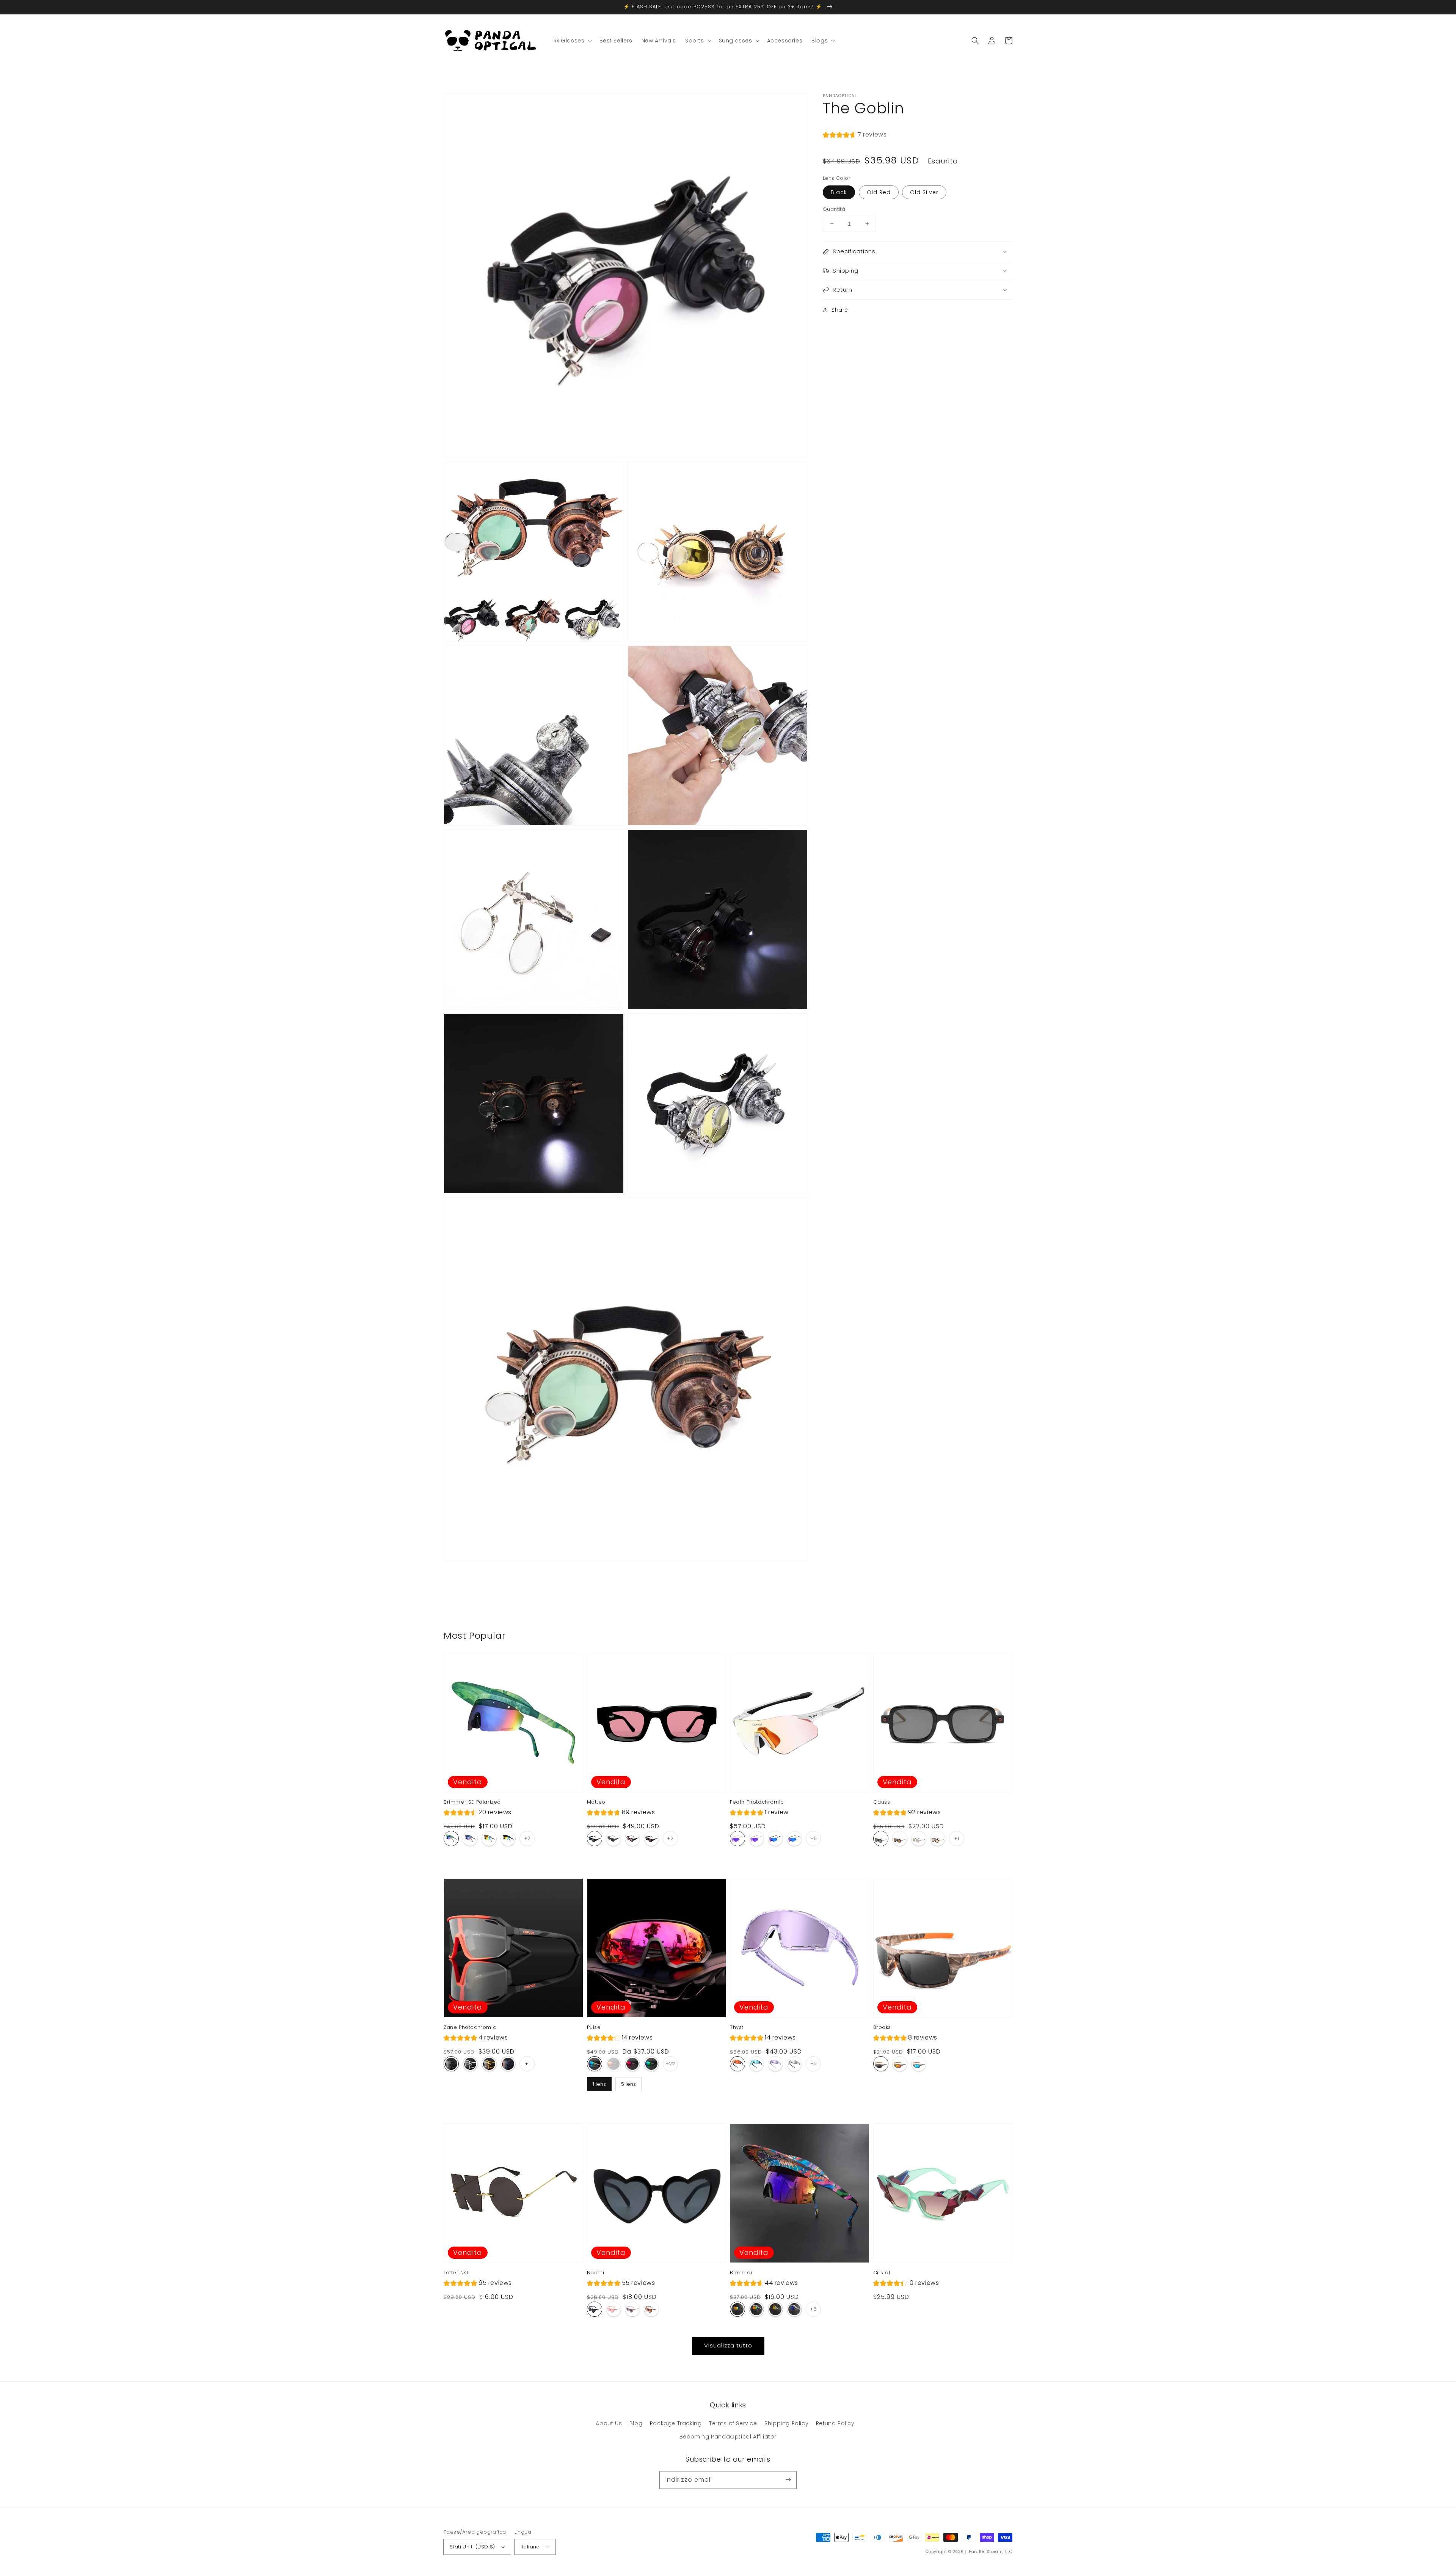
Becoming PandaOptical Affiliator (728, 2437)
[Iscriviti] (788, 2480)
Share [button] (840, 310)
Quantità (834, 209)
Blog (636, 2423)
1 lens (599, 2082)
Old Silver (924, 192)
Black (839, 192)
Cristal (882, 2273)
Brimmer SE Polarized (472, 1802)
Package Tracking (676, 2423)
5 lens (628, 2082)
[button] (975, 41)
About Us (609, 2423)
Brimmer (741, 2273)
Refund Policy (835, 2423)
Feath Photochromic (757, 1802)
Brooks (882, 2027)
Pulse (594, 2027)
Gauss (882, 1802)
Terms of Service (733, 2423)
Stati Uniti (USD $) (472, 2547)
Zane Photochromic (470, 2027)
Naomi (596, 2273)
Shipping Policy (786, 2423)
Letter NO (456, 2273)
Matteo (596, 1802)
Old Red (879, 192)
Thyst (737, 2027)
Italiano (530, 2547)
